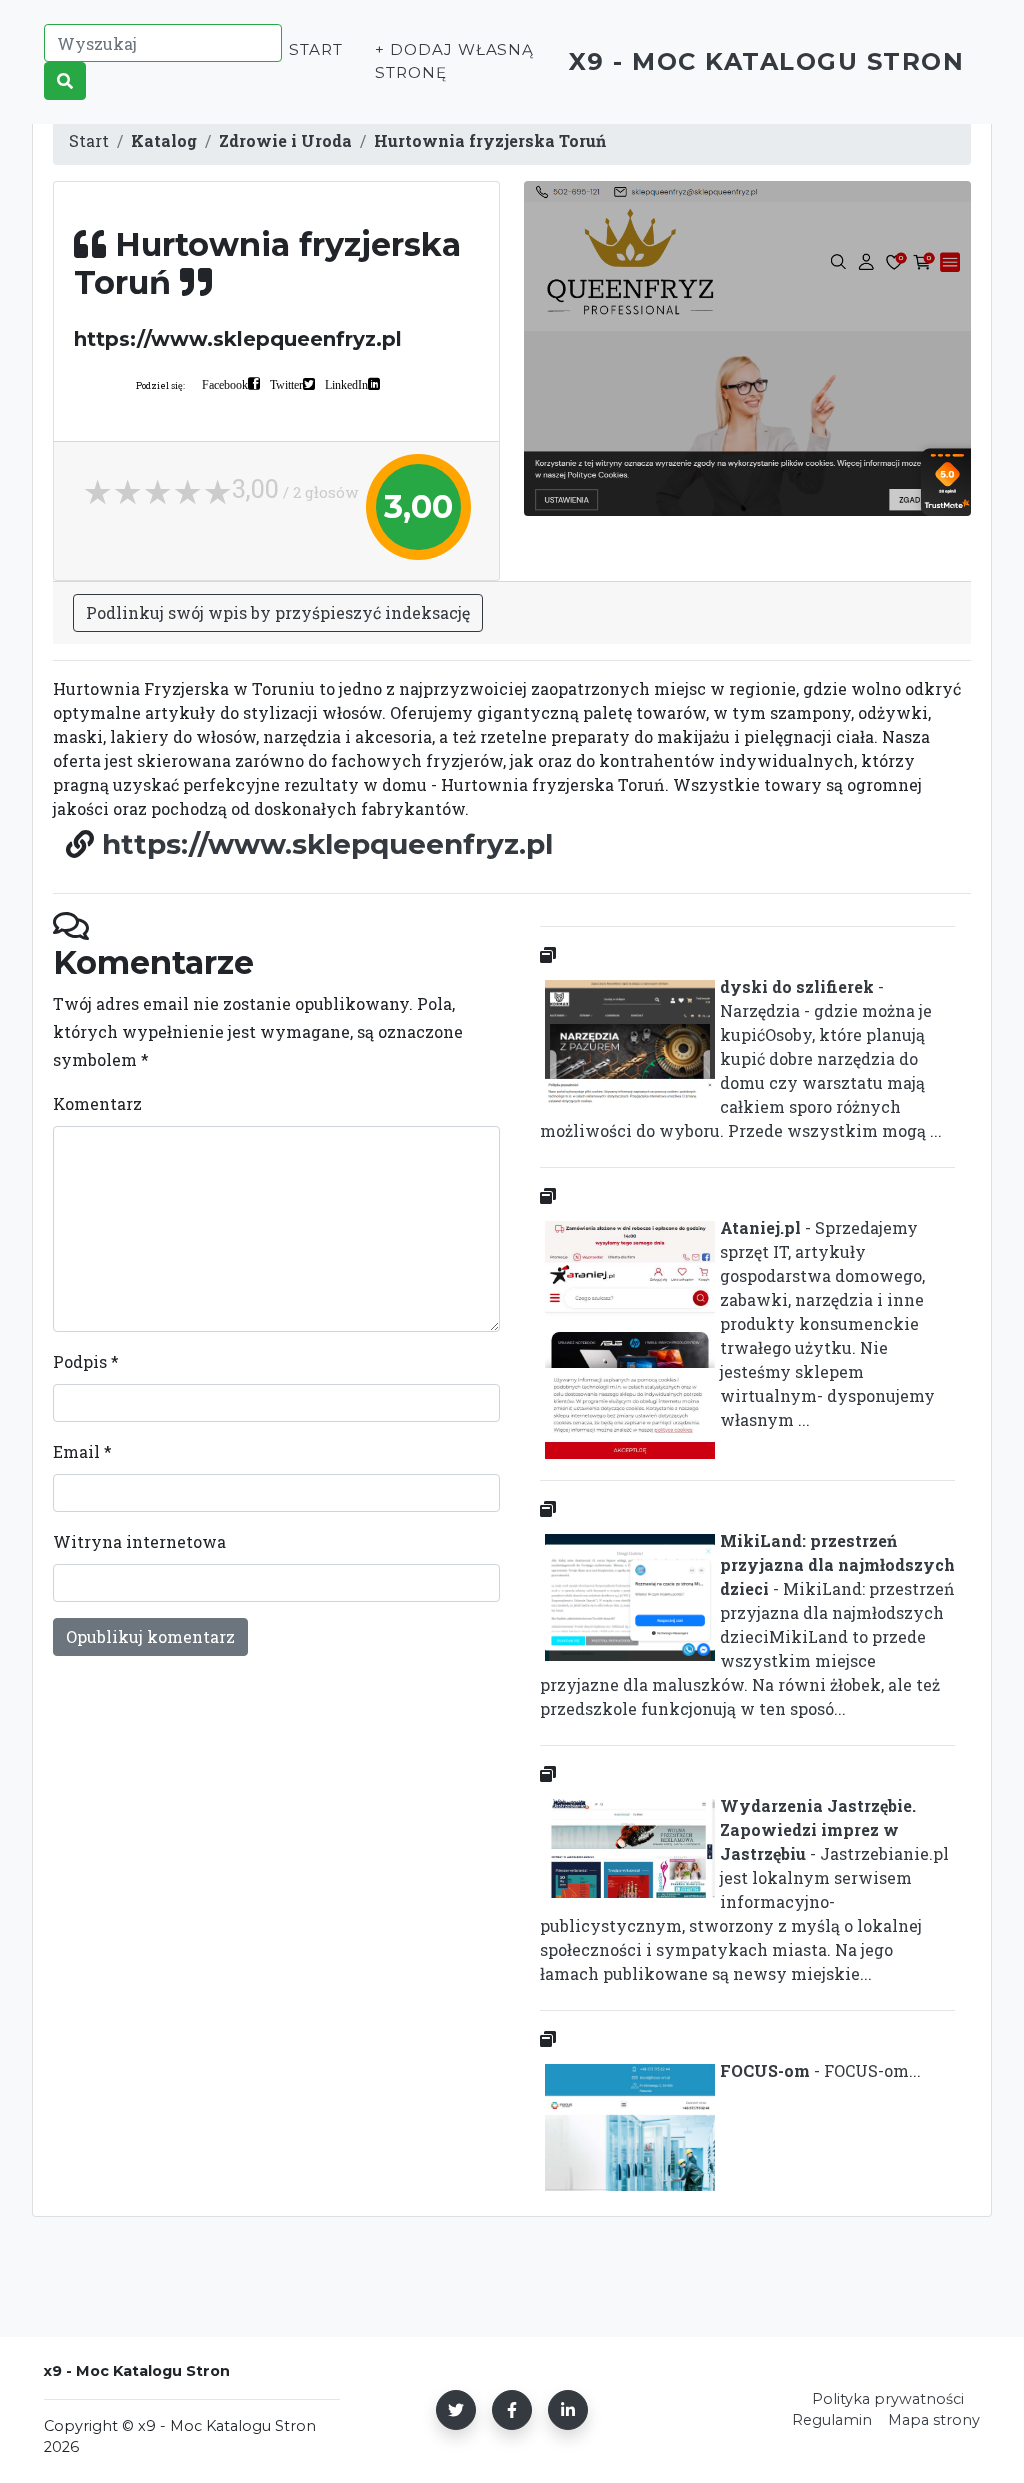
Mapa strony (934, 2420)
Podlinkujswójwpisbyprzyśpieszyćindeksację (278, 612)
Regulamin (832, 2420)
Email (82, 1451)
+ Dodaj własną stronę (454, 61)
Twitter (286, 384)
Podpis (86, 1361)
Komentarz (97, 1103)
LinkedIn (346, 384)
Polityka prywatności (888, 2399)
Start (316, 49)
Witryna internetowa (139, 1541)
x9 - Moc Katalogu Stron (767, 61)
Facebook (225, 384)
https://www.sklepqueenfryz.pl (327, 844)
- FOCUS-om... (820, 2070)
